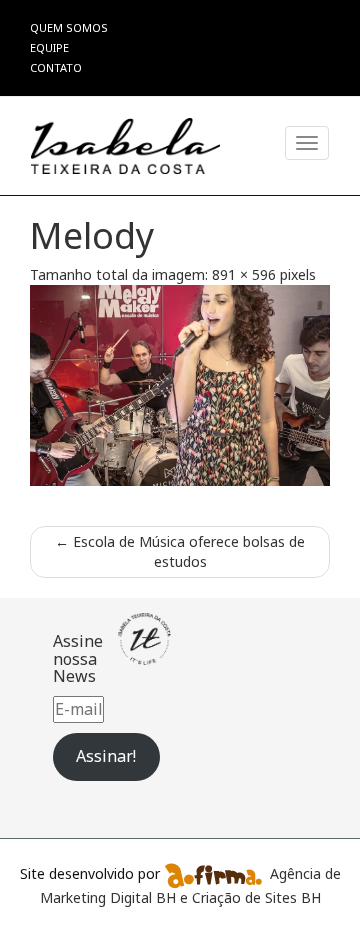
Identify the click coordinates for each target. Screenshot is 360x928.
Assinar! (106, 756)
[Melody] (180, 385)
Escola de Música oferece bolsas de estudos (180, 551)
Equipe (49, 47)
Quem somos (69, 27)
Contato (56, 67)
